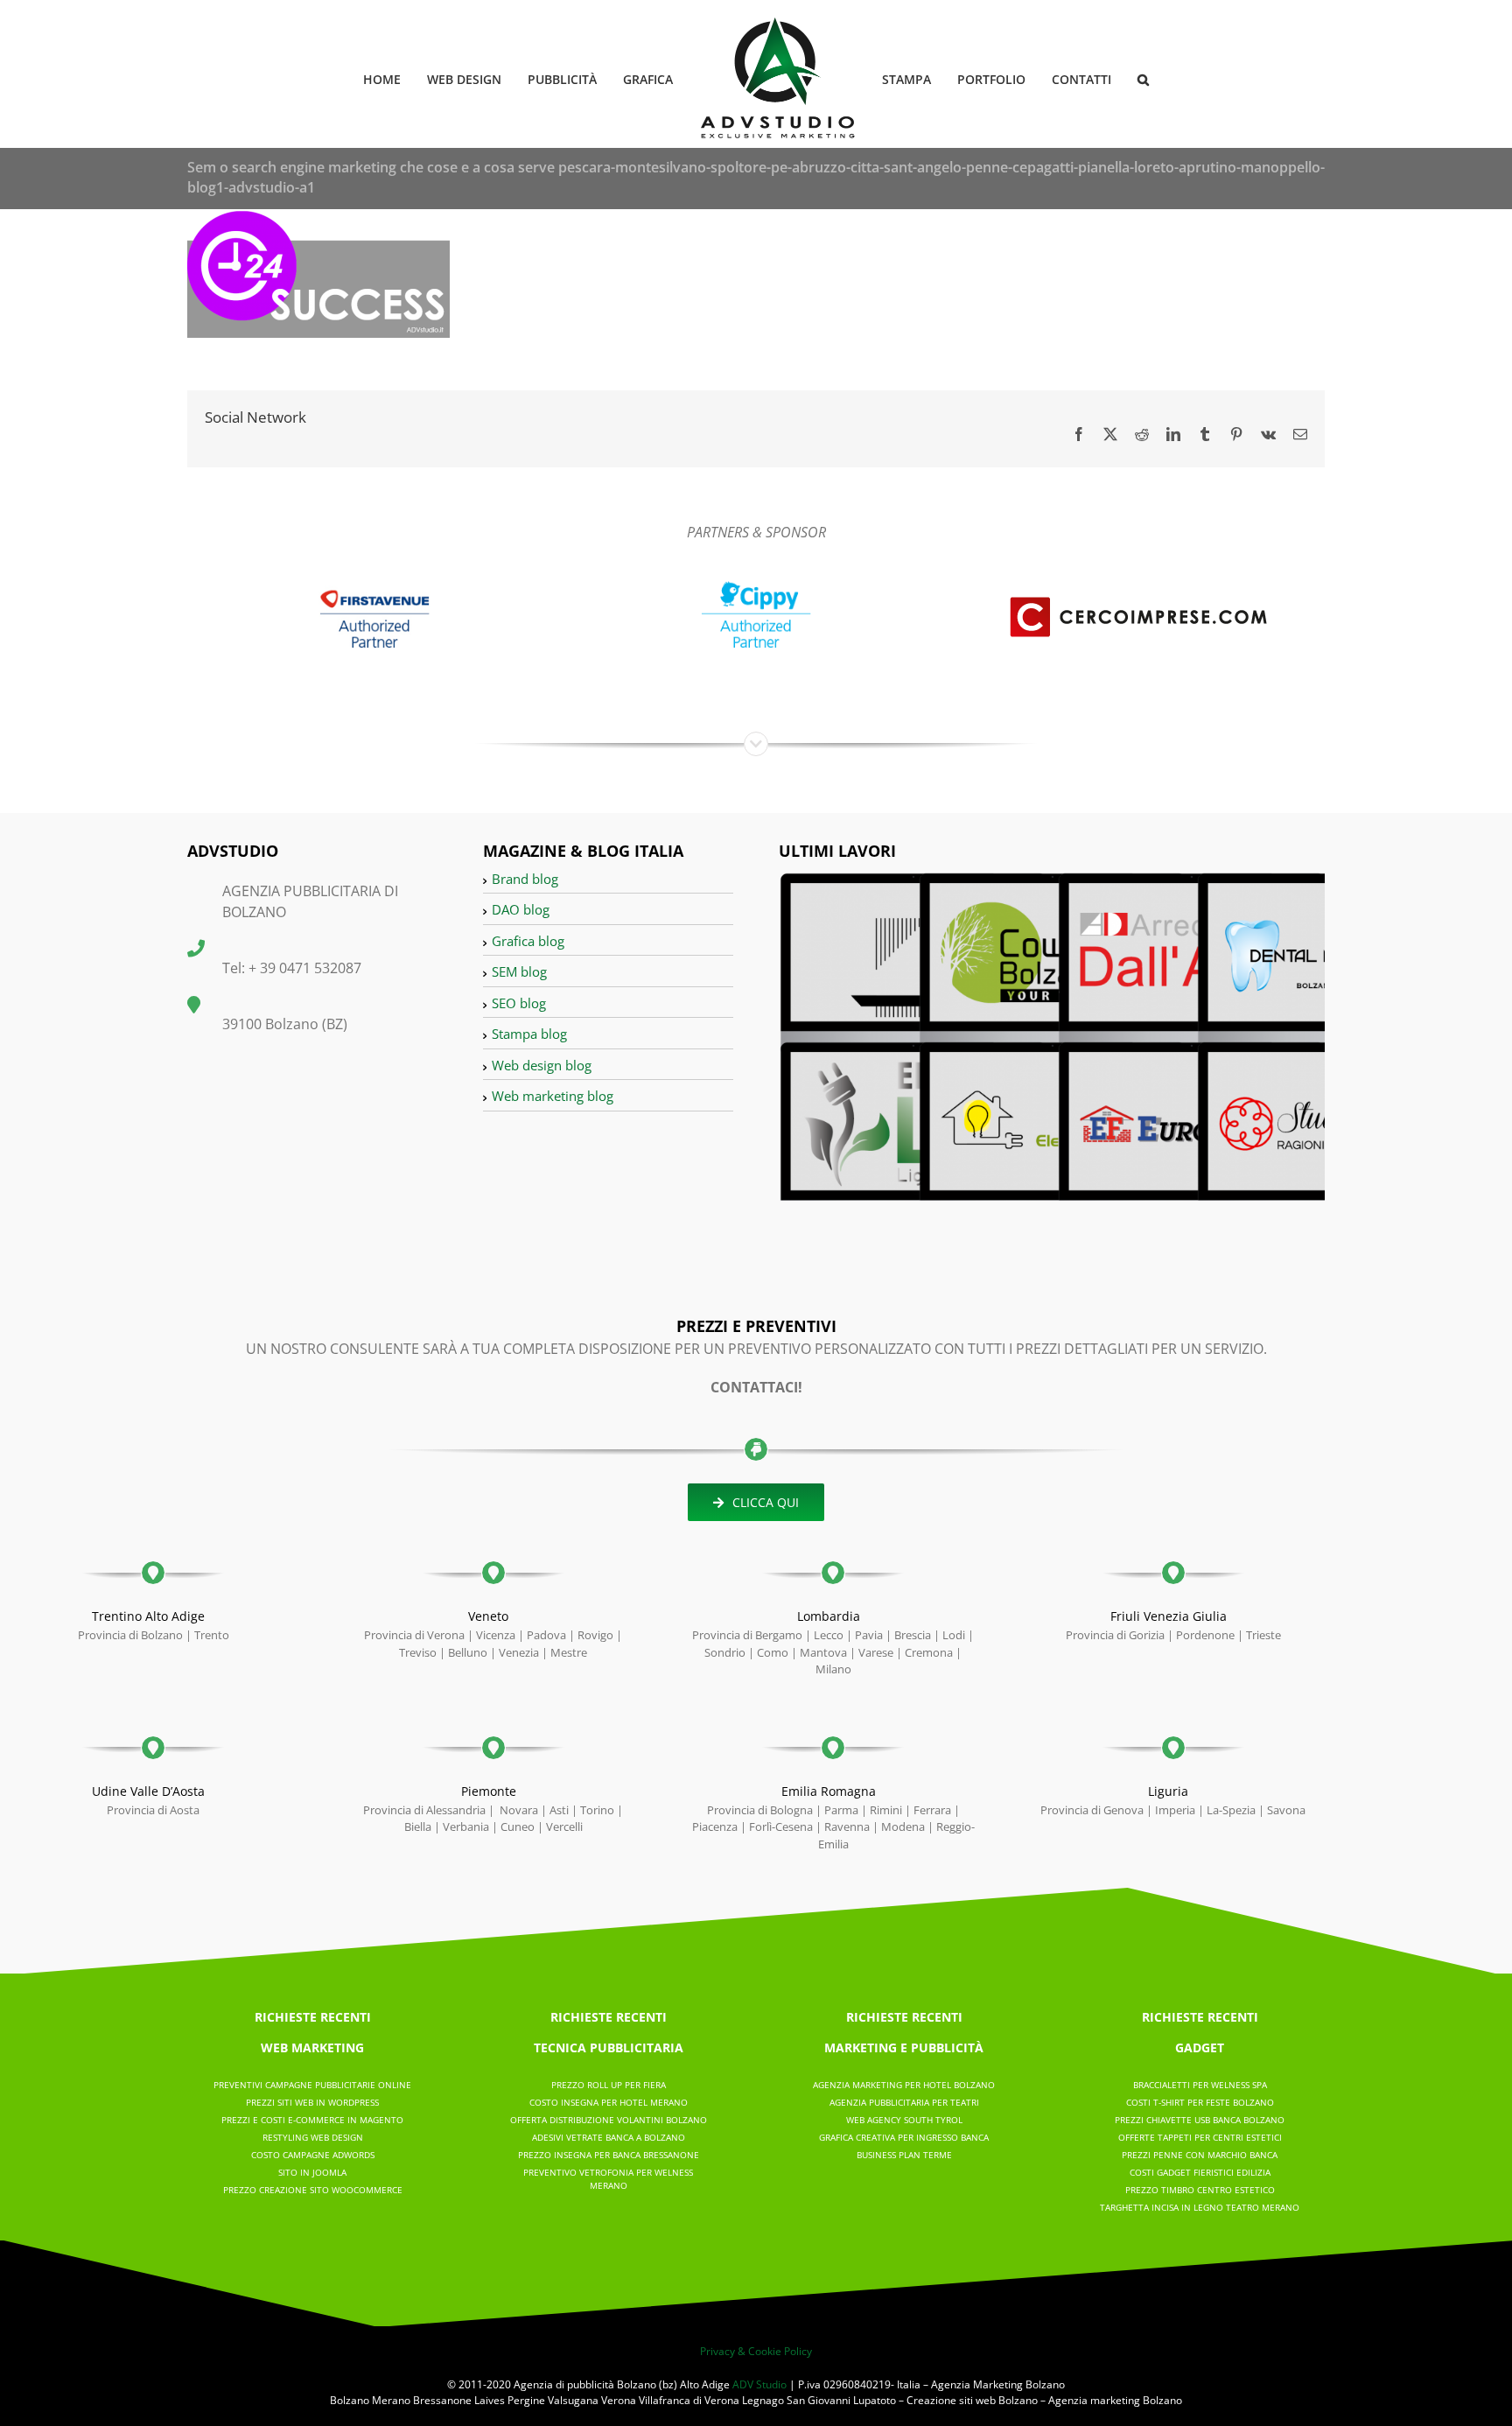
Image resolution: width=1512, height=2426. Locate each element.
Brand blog (525, 879)
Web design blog (542, 1065)
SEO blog (519, 1003)
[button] (1115, 78)
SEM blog (519, 971)
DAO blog (521, 909)
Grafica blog (528, 941)
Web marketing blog (553, 1096)
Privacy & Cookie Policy (756, 2351)
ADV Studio (759, 2384)
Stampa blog (529, 1034)
